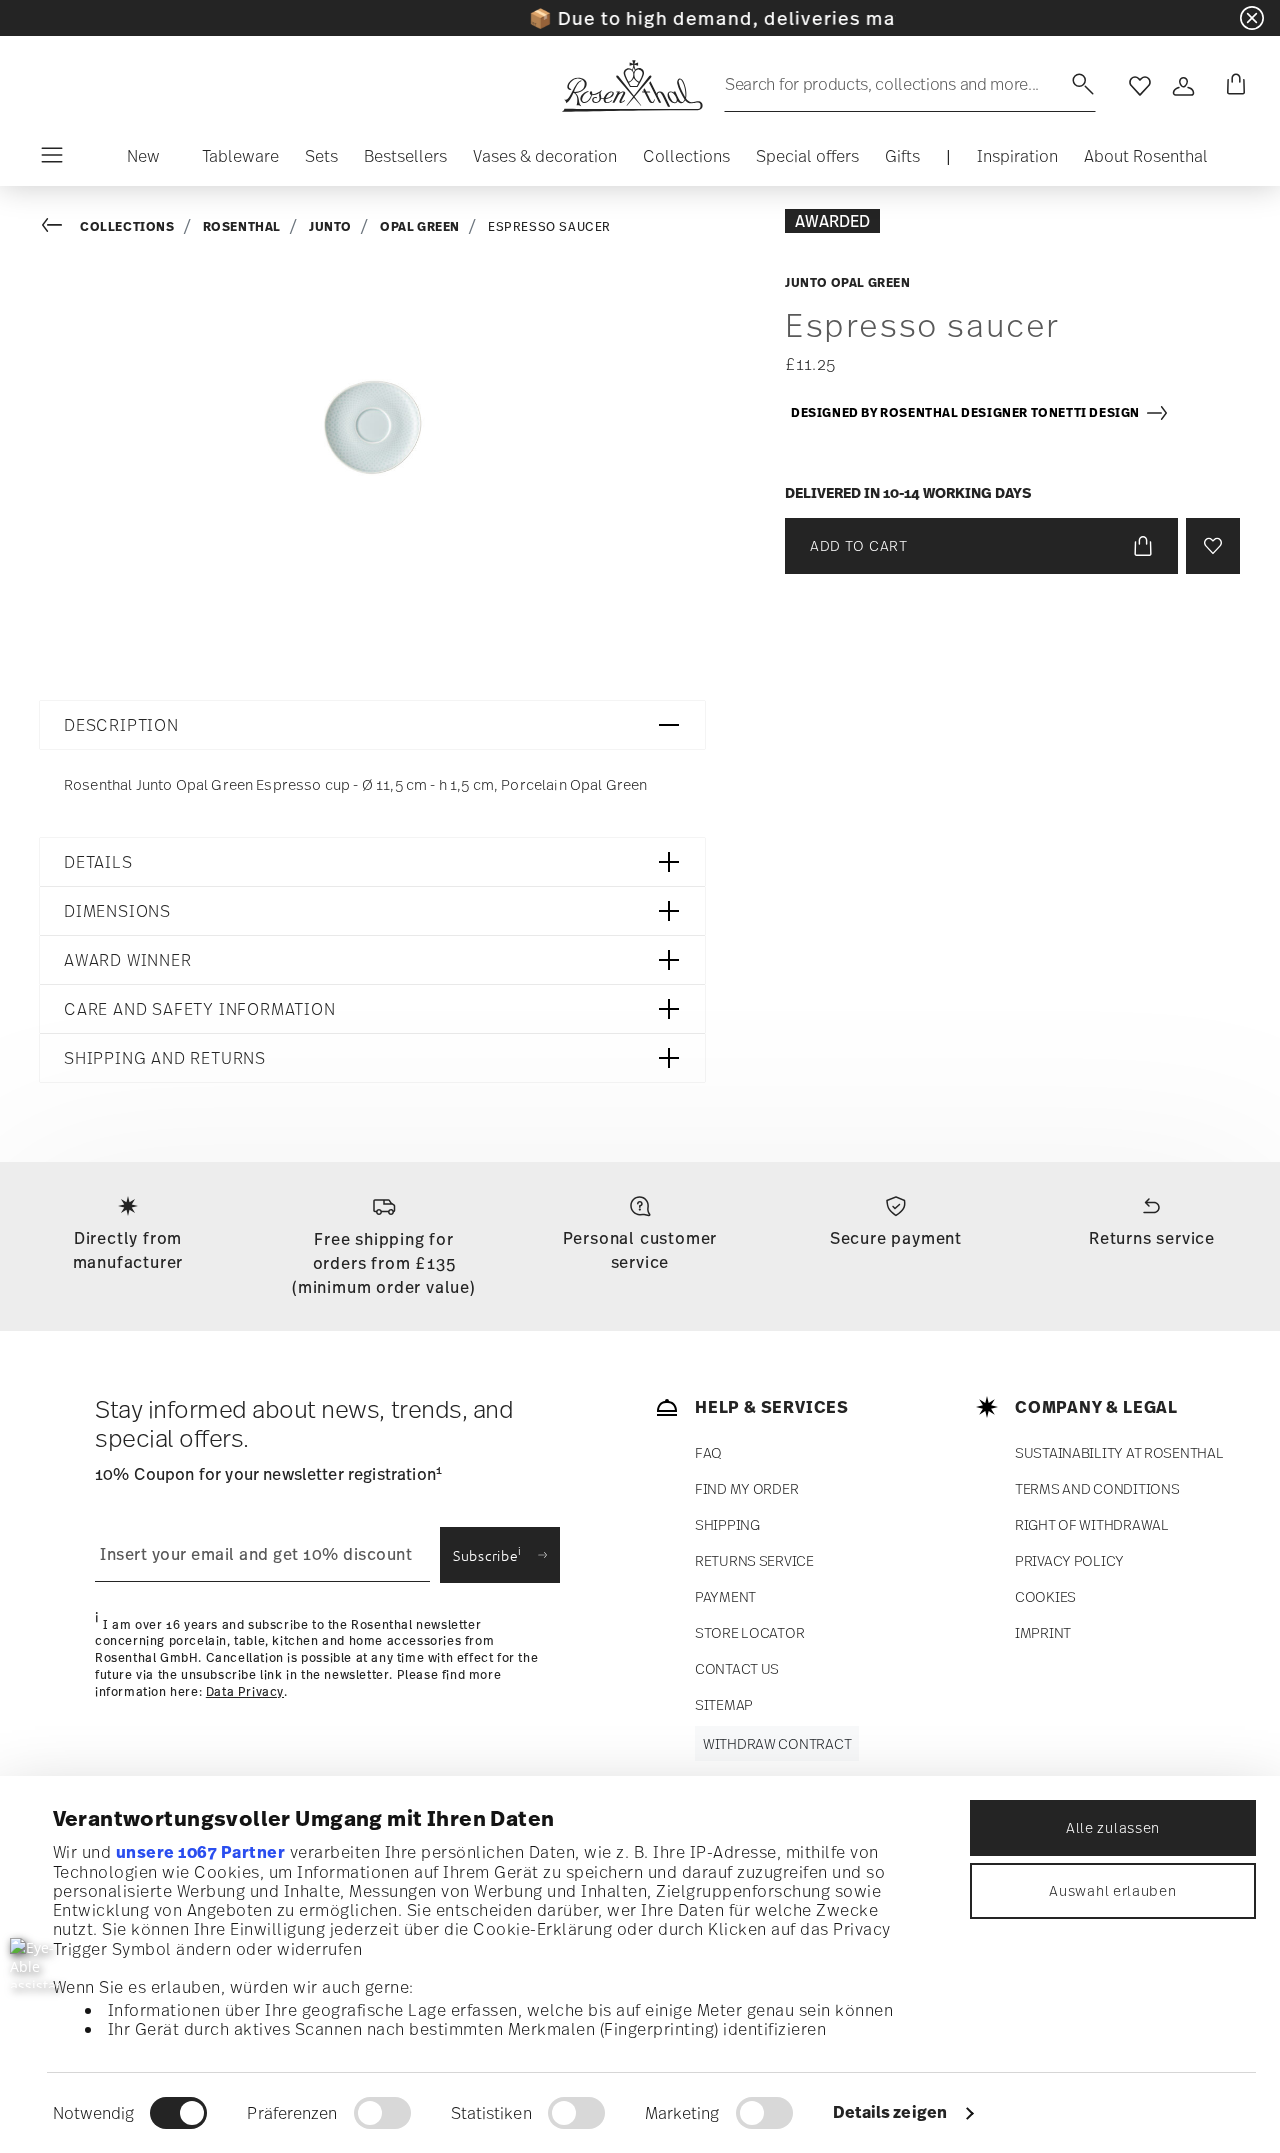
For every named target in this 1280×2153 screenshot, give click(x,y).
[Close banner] (1252, 18)
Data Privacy (245, 1692)
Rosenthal (242, 226)
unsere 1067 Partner (201, 1852)
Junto (330, 226)
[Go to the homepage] (632, 86)
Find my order (746, 1488)
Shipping (727, 1524)
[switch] (382, 2113)
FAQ (708, 1452)
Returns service (1152, 1238)
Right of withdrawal (1092, 1524)
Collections (127, 226)
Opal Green (420, 226)
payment (725, 1596)
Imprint (1043, 1632)
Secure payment (896, 1238)
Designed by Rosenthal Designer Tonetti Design (968, 412)
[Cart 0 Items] (1232, 86)
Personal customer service (640, 1250)
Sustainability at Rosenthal (1119, 1452)
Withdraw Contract (777, 1743)
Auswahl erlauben (1112, 1890)
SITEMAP (724, 1704)
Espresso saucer (549, 227)
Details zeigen (890, 2112)
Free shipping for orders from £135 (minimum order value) (384, 1263)
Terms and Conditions (1097, 1488)
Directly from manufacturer (128, 1250)
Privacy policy (1069, 1560)
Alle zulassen (1113, 1827)
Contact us (737, 1668)
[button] (143, 161)
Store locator (749, 1632)
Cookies (1045, 1596)
